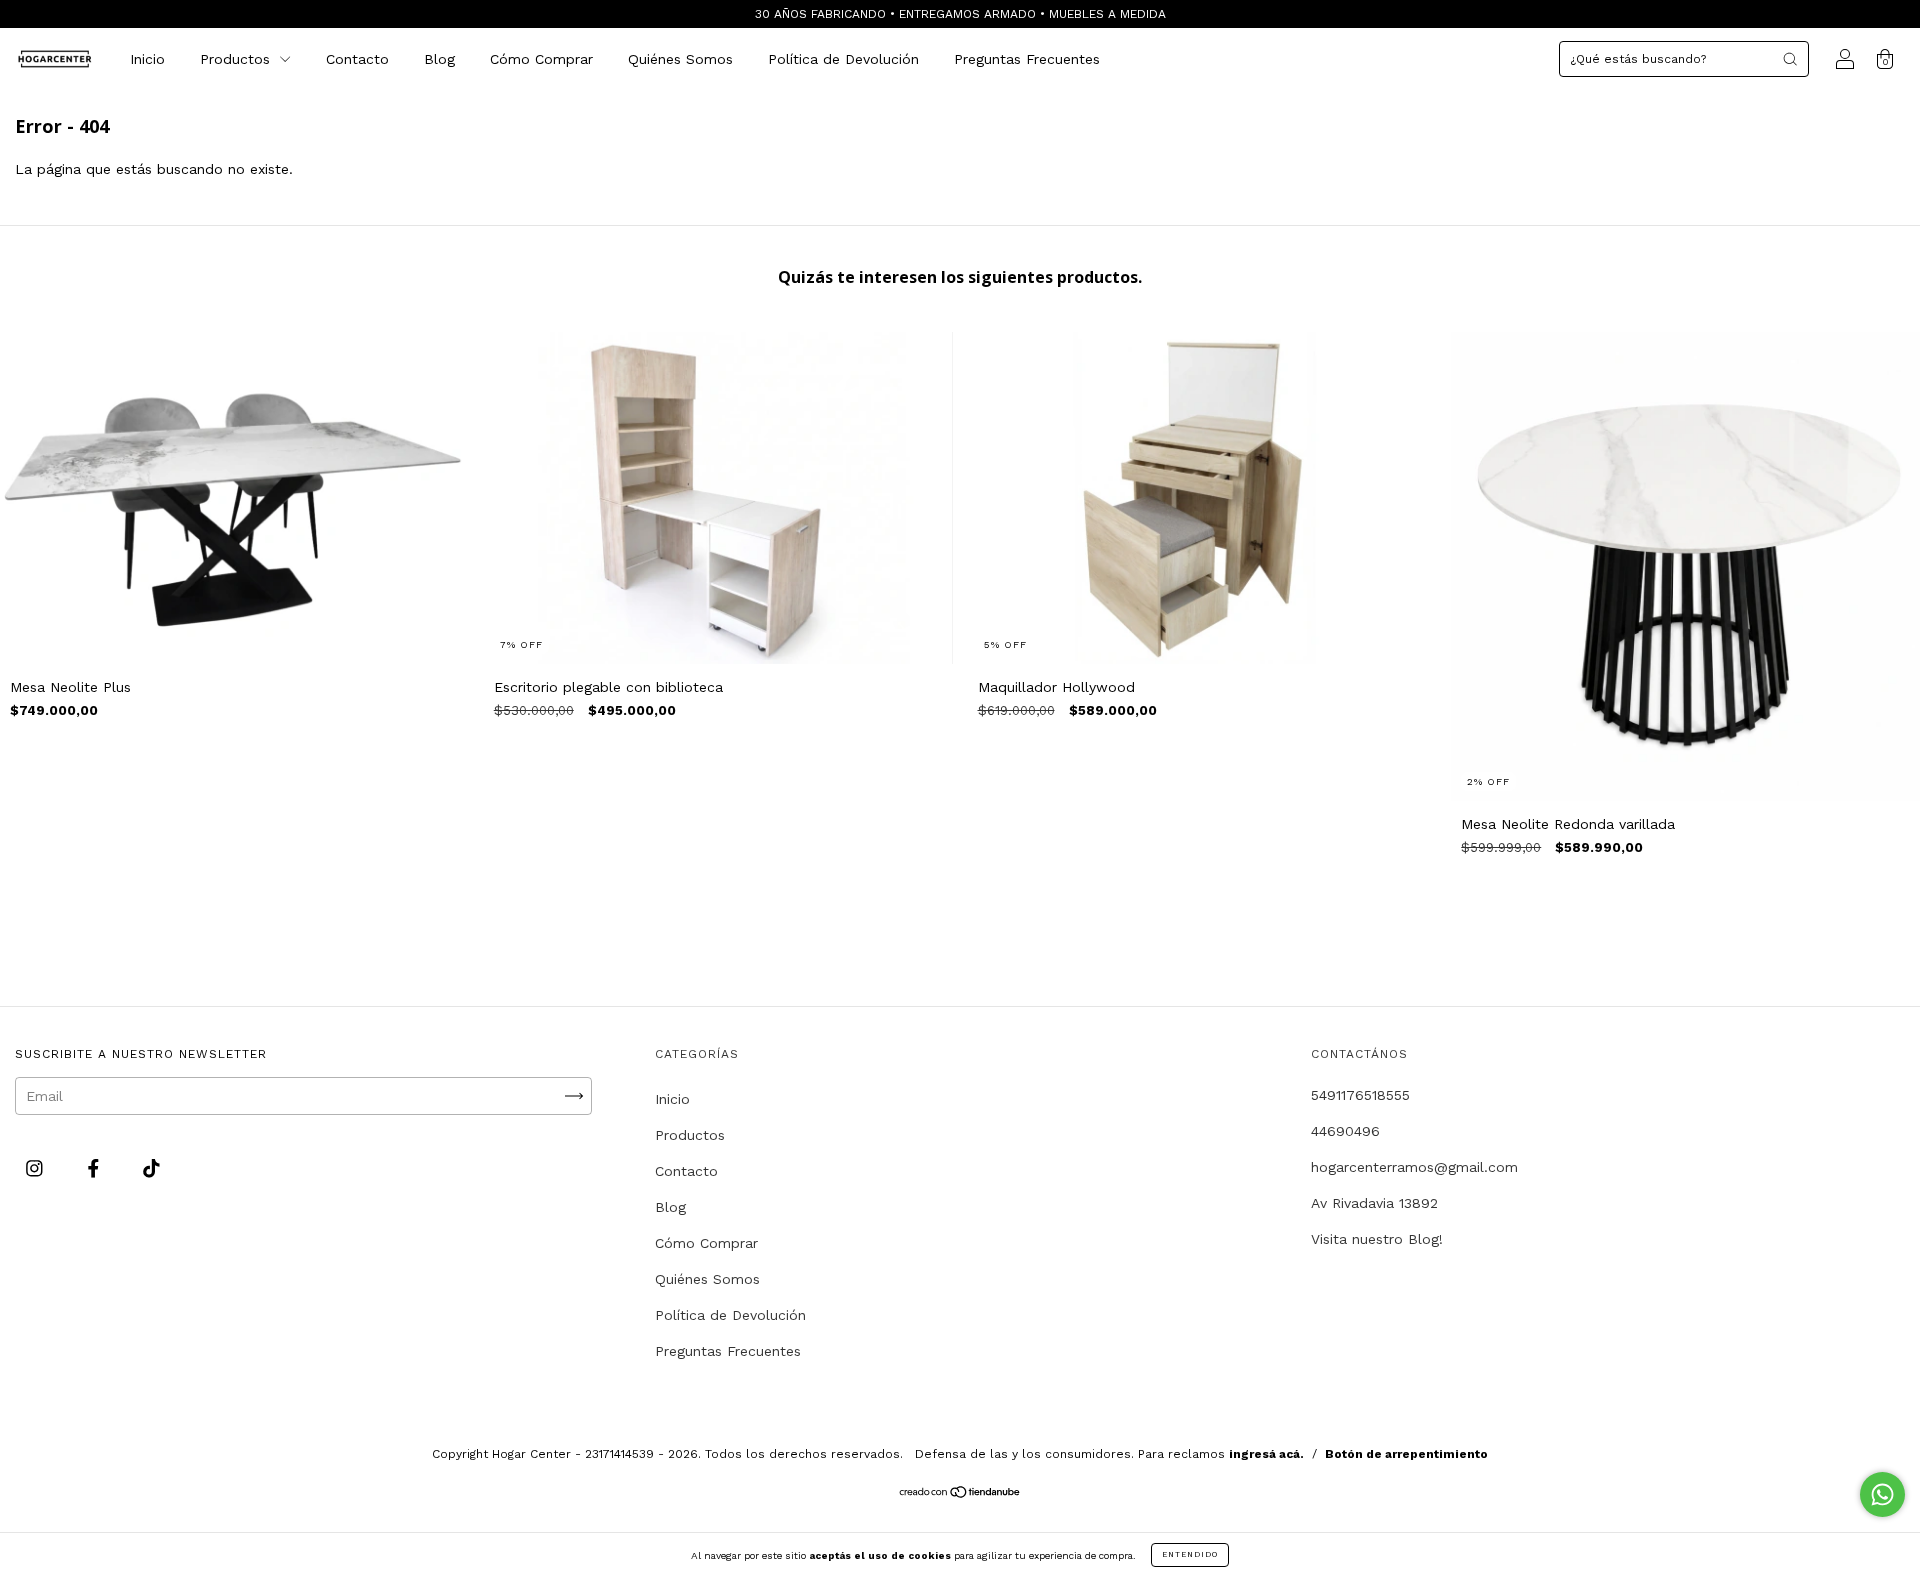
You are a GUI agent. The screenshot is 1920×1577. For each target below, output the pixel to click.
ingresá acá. (1266, 1454)
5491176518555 (1360, 1095)
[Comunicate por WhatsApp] (1882, 1494)
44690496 (1345, 1131)
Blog (439, 59)
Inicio (147, 59)
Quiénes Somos (680, 59)
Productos (237, 59)
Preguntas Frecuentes (1027, 59)
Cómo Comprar (541, 59)
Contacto (357, 59)
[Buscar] (1790, 59)
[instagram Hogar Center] (37, 1169)
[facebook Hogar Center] (96, 1169)
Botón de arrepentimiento (1406, 1454)
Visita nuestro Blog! (1377, 1239)
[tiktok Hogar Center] (151, 1169)
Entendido (1190, 1554)
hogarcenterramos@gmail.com (1414, 1167)
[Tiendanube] (960, 1494)
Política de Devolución (843, 59)
